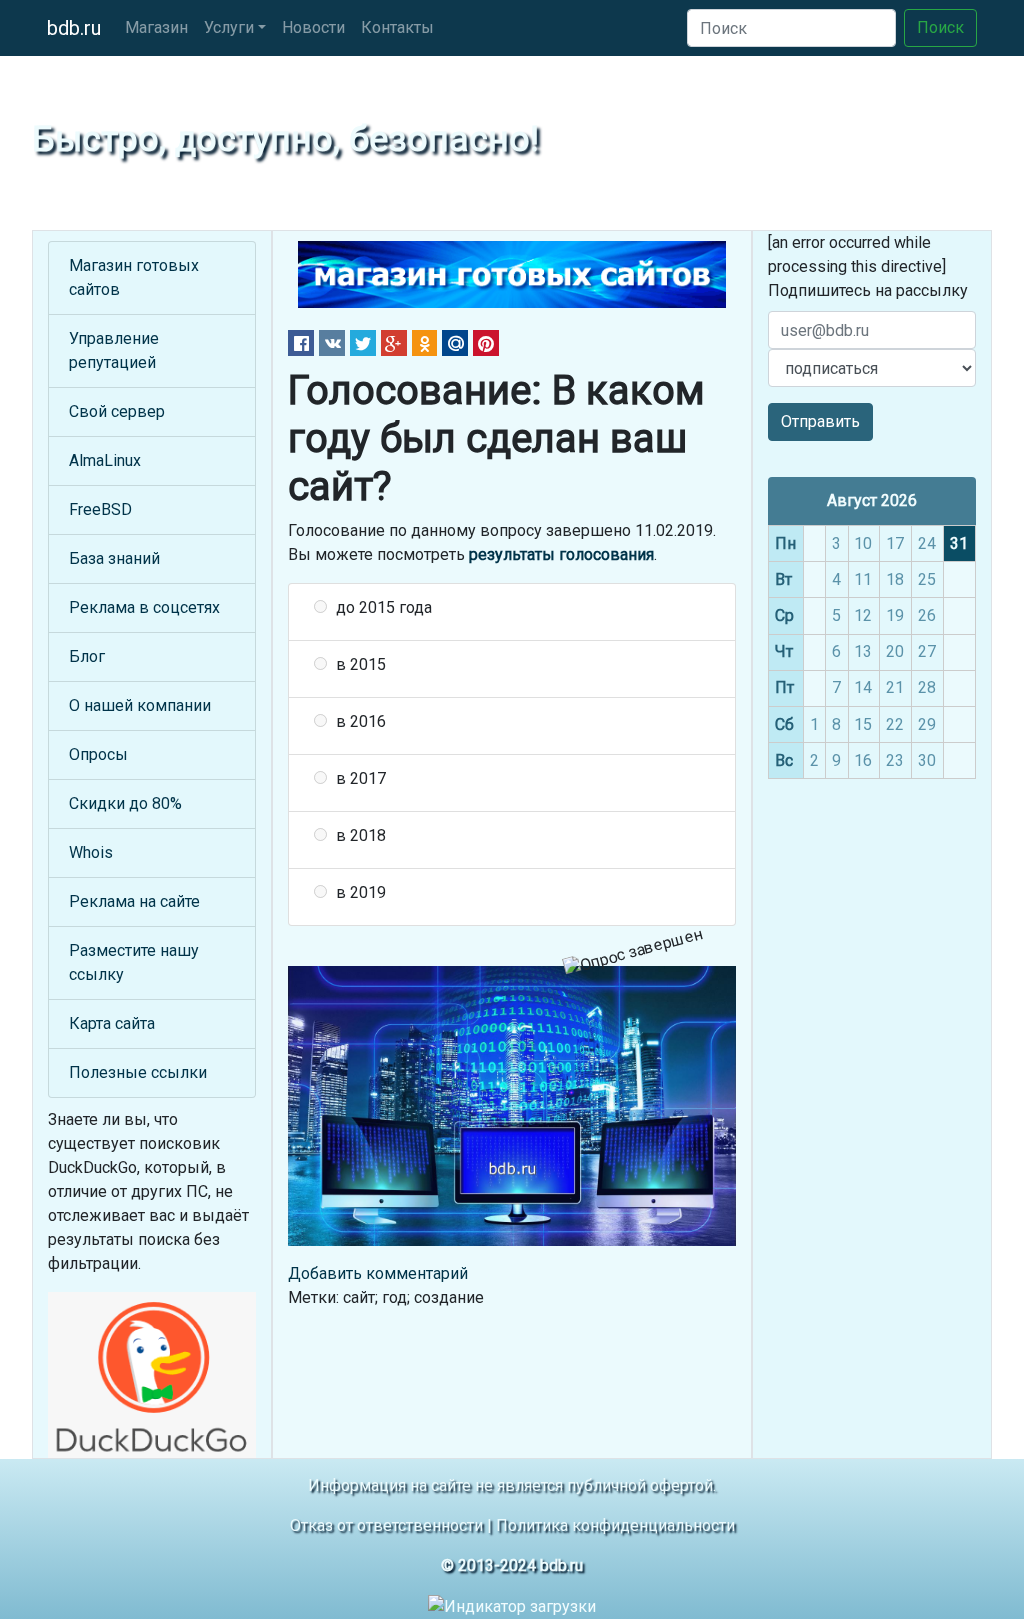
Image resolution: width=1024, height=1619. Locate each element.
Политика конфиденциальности (615, 1525)
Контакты (397, 27)
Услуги (229, 27)
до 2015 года (384, 607)
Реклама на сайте (134, 901)
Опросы (98, 754)
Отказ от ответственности (386, 1525)
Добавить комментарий (378, 1273)
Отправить (820, 421)
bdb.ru (74, 28)
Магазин (156, 27)
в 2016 (361, 721)
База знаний (114, 558)
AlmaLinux (105, 460)
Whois (91, 852)
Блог (87, 656)
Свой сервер (117, 411)
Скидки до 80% (125, 803)
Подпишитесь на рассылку (868, 290)
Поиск (940, 27)
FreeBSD (100, 509)
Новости (313, 27)
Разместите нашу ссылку (134, 962)
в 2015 (361, 664)
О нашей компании (140, 705)
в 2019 (361, 892)
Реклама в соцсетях (144, 607)
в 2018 (361, 835)
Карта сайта (112, 1023)
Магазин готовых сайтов (134, 277)
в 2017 (361, 778)
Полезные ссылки (138, 1072)
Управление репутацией (114, 350)
